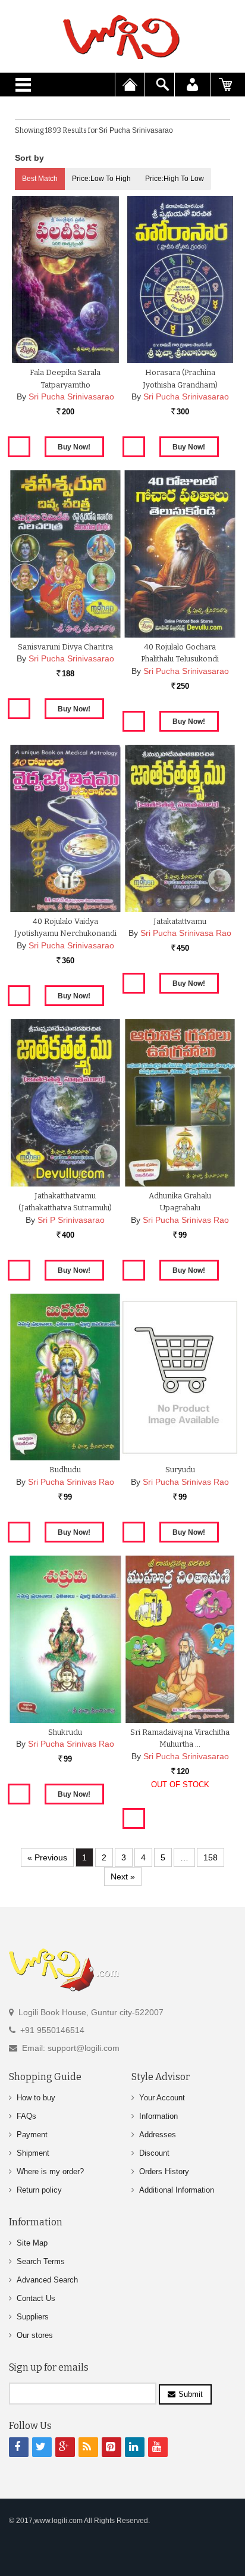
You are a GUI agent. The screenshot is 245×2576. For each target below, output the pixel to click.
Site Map (32, 2243)
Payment (32, 2135)
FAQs (26, 2116)
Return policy (39, 2190)
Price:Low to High (101, 179)
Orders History (164, 2171)
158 (211, 1857)
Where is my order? (50, 2171)
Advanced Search (47, 2280)
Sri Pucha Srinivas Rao (186, 1220)
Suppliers (33, 2317)
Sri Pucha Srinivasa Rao (186, 933)
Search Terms (41, 2261)
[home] (122, 37)
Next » (123, 1876)
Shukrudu (65, 1732)
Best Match (40, 179)
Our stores (35, 2335)
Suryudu (180, 1470)
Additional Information (177, 2190)
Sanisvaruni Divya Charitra (65, 647)
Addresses (158, 2135)
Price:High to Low (175, 179)
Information (158, 2116)
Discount (154, 2153)
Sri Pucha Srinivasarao (71, 396)
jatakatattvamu (180, 921)
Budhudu (65, 1470)
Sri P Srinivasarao (71, 1220)
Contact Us (36, 2298)
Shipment (33, 2153)
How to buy (36, 2098)
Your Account (162, 2098)
